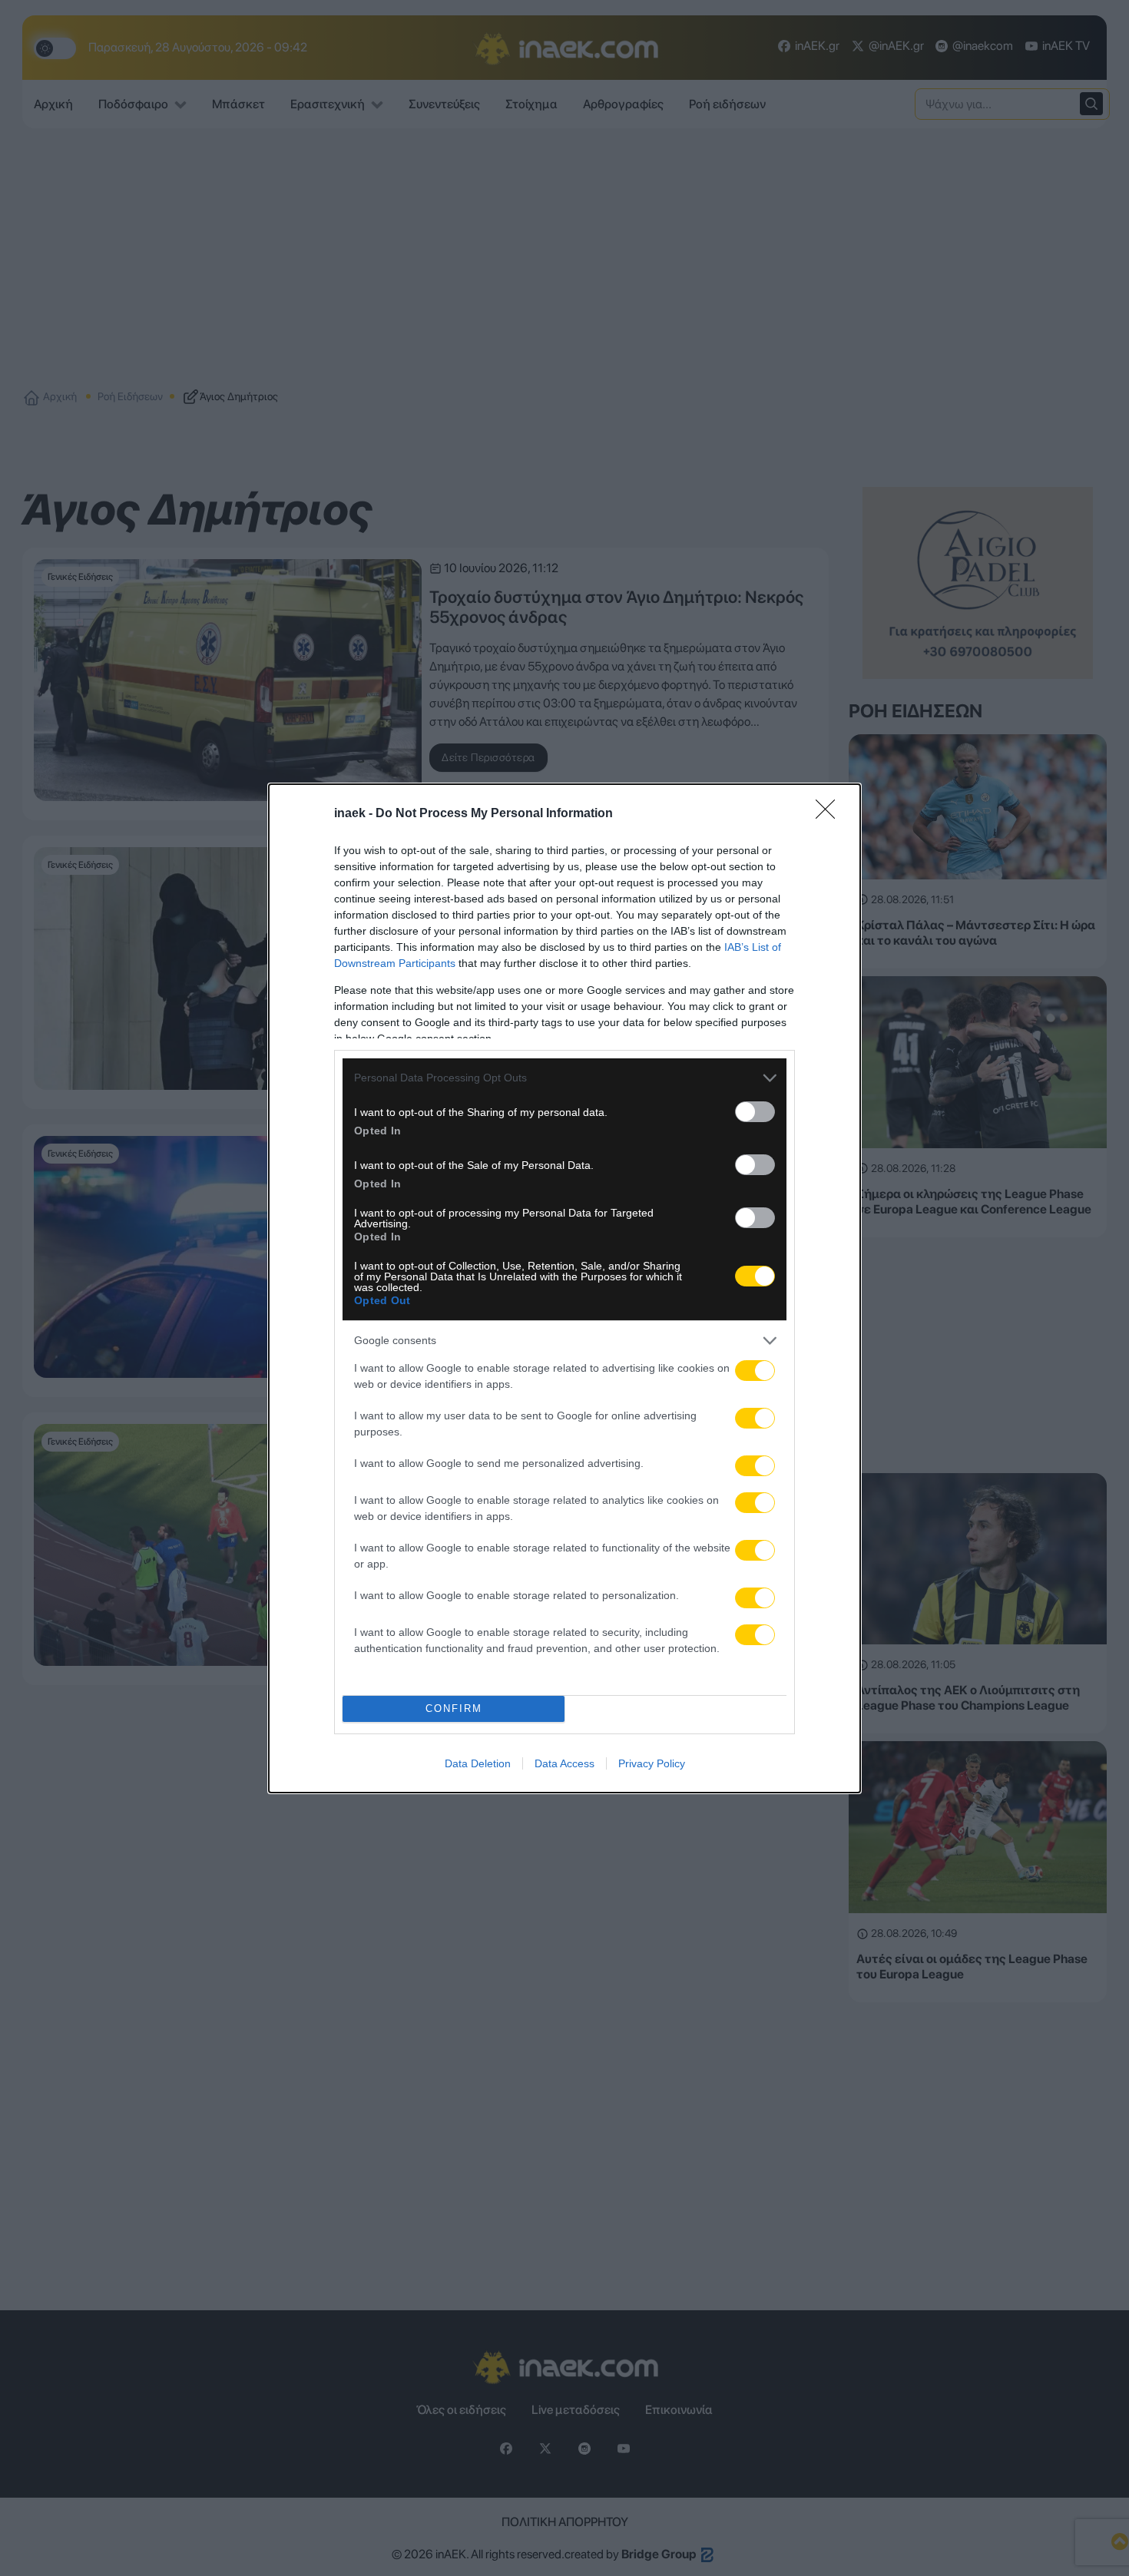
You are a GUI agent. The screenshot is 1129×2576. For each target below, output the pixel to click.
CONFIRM (454, 1709)
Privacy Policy (652, 1763)
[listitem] (564, 1078)
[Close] (830, 814)
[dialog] (564, 1288)
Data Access (564, 1763)
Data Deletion (478, 1763)
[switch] (755, 1112)
